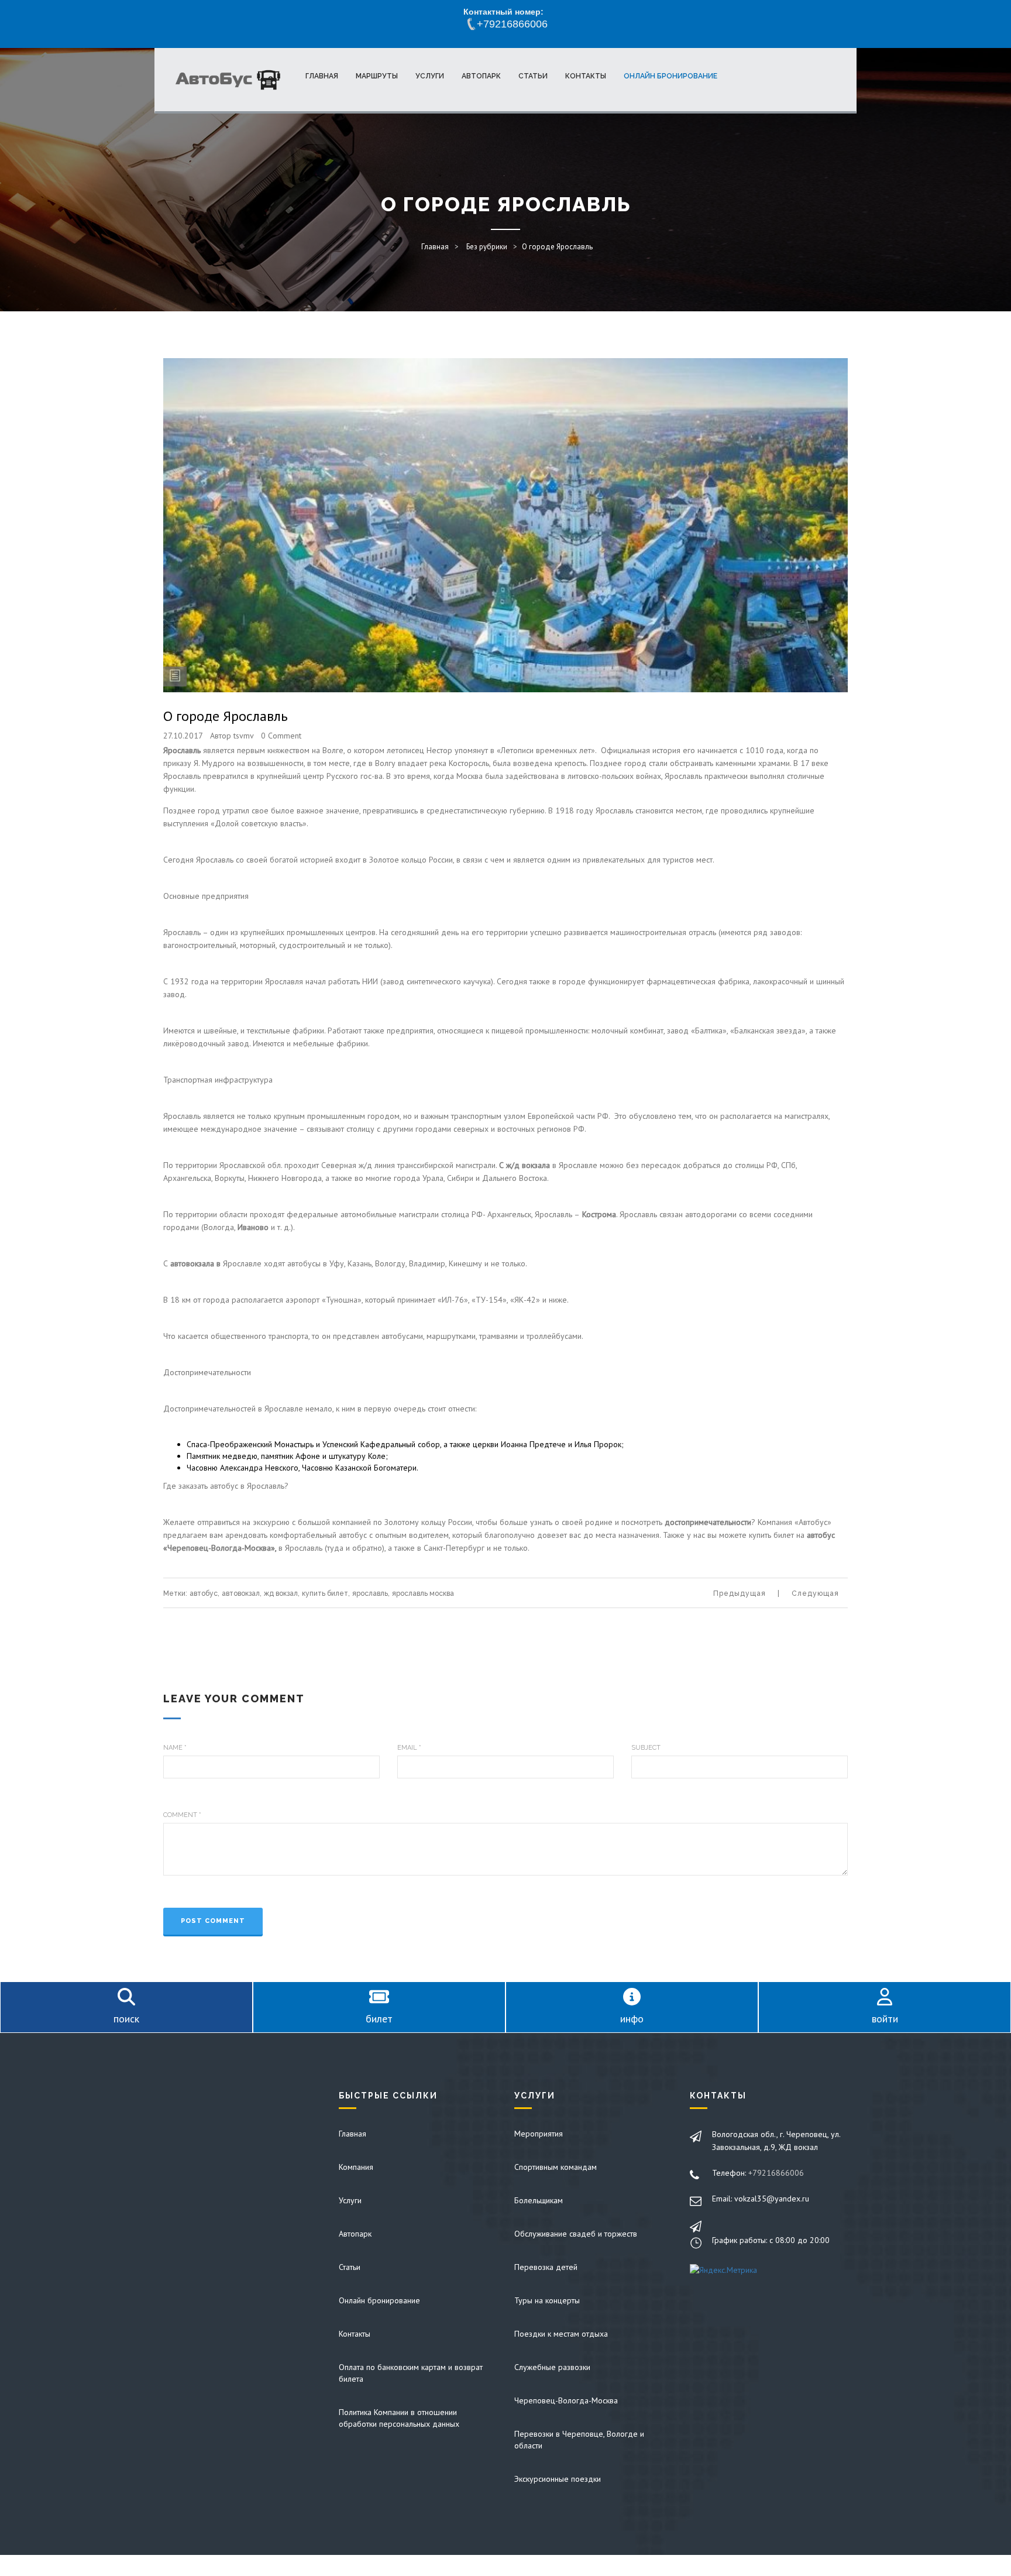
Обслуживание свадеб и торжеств (576, 2234)
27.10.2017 (183, 736)
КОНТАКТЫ (586, 76)
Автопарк (355, 2234)
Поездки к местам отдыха (561, 2334)
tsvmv (244, 736)
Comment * (182, 1815)
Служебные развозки (552, 2367)
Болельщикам (539, 2200)
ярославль (371, 1593)
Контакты (355, 2334)
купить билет (326, 1593)
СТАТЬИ (533, 76)
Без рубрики (487, 247)
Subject (646, 1748)
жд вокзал (282, 1593)
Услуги (350, 2200)
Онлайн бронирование (379, 2300)
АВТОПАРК (481, 76)
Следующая (815, 1593)
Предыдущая (740, 1593)
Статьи (350, 2267)
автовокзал (242, 1593)
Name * (175, 1748)
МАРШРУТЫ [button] (377, 76)
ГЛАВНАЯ (322, 76)
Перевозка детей (546, 2267)
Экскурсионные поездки (558, 2479)
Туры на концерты (547, 2300)
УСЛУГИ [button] (430, 76)
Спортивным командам (556, 2167)
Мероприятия (539, 2134)
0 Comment (281, 736)
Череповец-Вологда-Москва (566, 2400)
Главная (435, 247)
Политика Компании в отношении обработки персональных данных (399, 2418)
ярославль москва (423, 1593)
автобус (204, 1593)
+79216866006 (776, 2173)
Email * (409, 1748)
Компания (356, 2167)
